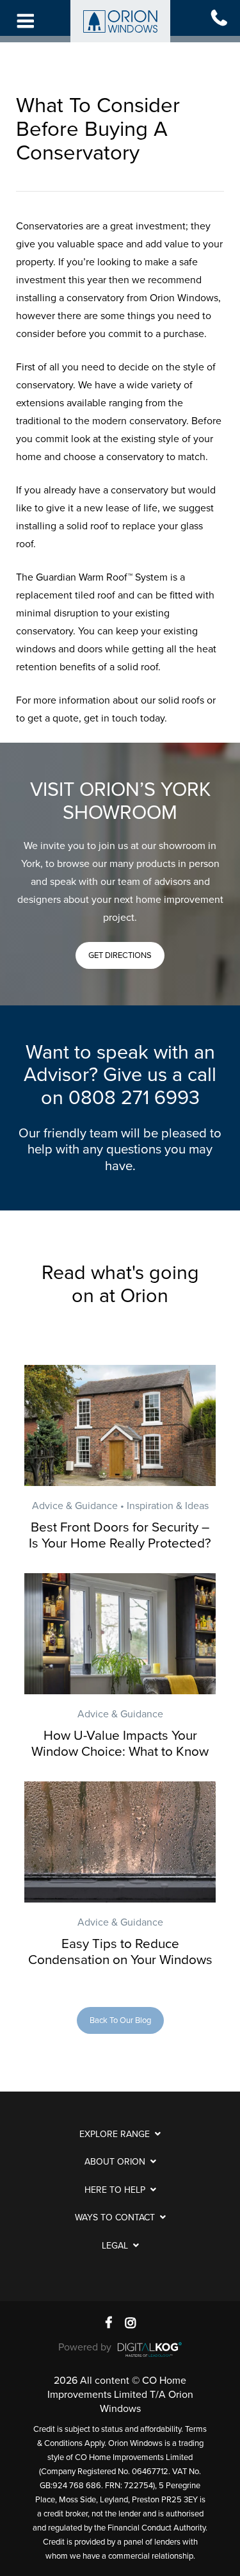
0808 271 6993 (134, 1098)
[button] (120, 955)
